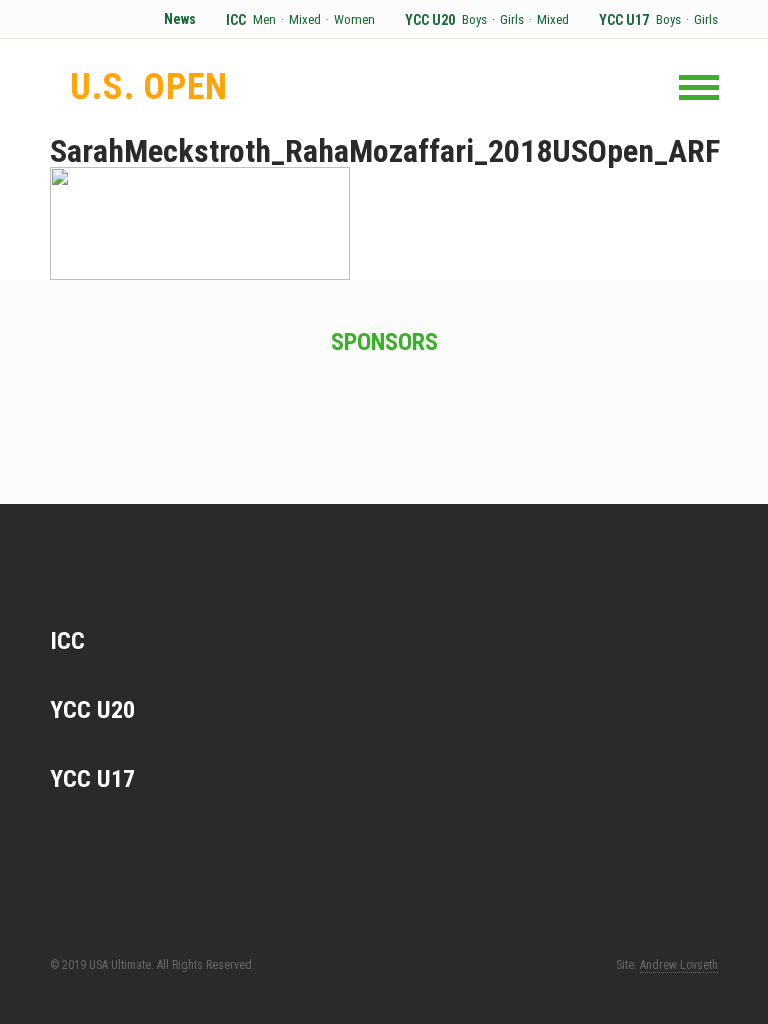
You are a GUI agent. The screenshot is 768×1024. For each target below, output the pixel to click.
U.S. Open (149, 87)
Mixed (305, 19)
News (180, 19)
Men (264, 19)
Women (354, 19)
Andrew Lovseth (679, 965)
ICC (236, 20)
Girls (512, 19)
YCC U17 (624, 20)
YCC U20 (430, 20)
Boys (474, 19)
